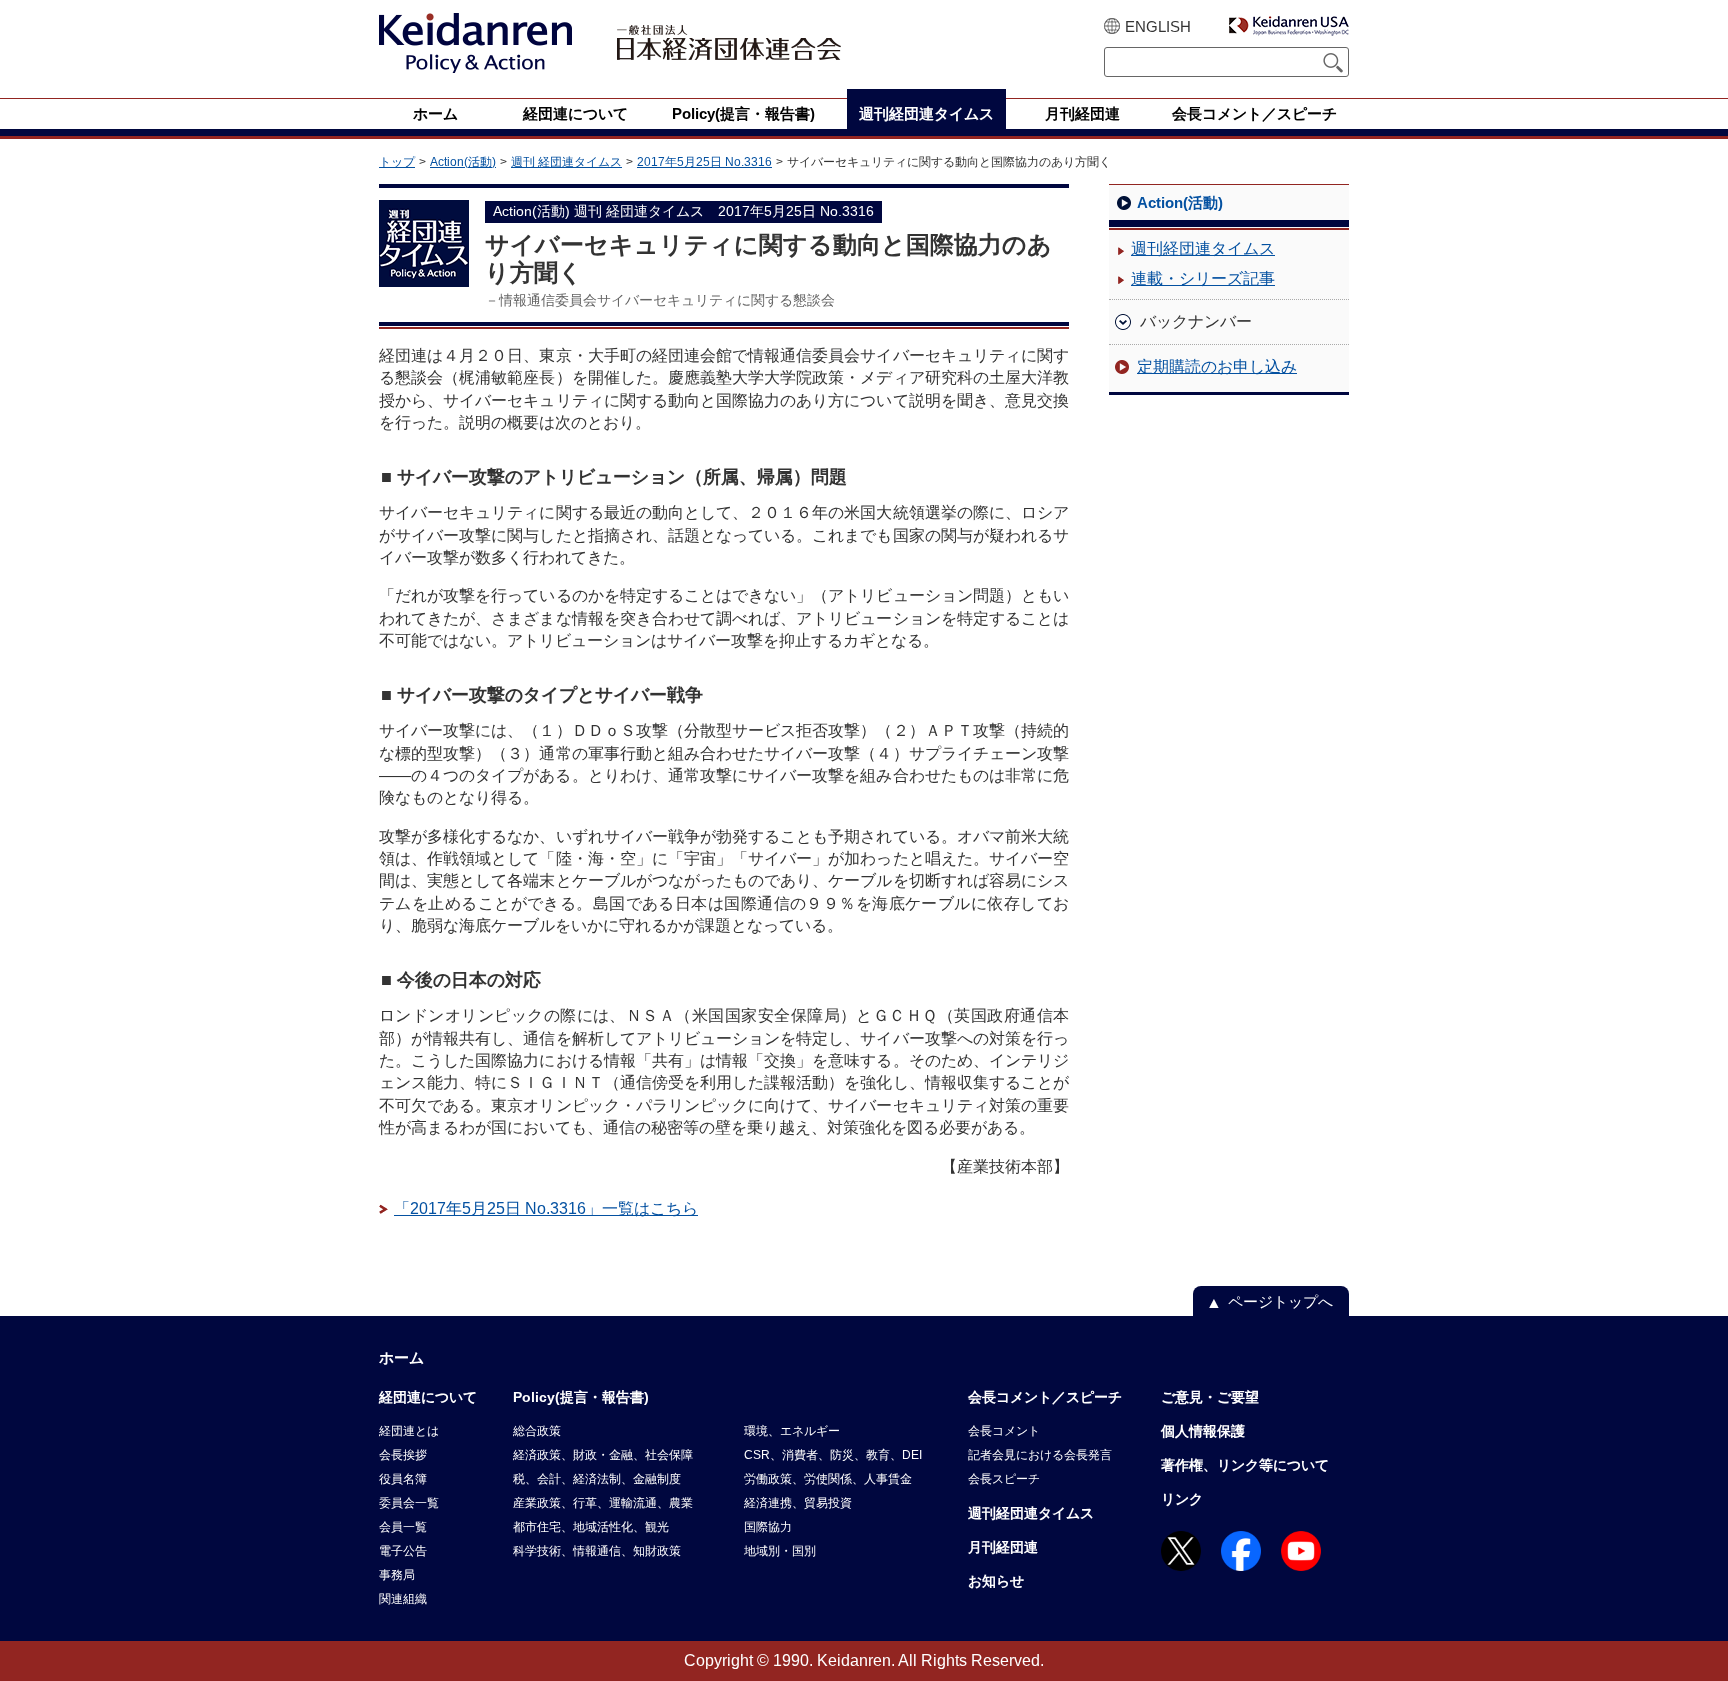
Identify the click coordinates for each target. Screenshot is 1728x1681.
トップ (397, 162)
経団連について (428, 1397)
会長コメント (1004, 1431)
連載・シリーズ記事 (1203, 278)
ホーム (401, 1357)
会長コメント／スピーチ (1045, 1397)
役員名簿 (403, 1479)
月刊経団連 (1003, 1547)
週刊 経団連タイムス (566, 162)
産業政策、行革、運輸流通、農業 (603, 1503)
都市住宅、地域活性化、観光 (591, 1527)
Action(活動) (463, 162)
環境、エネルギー (792, 1431)
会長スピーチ (1004, 1479)
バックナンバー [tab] (1196, 321)
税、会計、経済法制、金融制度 (597, 1479)
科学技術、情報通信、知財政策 (597, 1551)
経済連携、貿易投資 (798, 1503)
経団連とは (409, 1431)
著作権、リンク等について (1245, 1465)
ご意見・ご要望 (1210, 1397)
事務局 (397, 1575)
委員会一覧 (409, 1503)
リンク (1182, 1499)
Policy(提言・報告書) (581, 1397)
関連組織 (403, 1599)
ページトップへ (1280, 1301)
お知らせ (996, 1581)
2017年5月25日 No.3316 (704, 162)
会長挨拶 (403, 1455)
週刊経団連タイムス (1203, 248)
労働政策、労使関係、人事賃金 (828, 1479)
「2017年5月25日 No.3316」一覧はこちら (546, 1208)
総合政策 (537, 1431)
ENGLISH (1158, 26)
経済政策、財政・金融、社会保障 (603, 1455)
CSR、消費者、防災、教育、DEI (833, 1455)
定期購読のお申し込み (1217, 366)
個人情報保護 (1203, 1431)
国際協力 (768, 1527)
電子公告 (403, 1551)
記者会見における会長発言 (1040, 1455)
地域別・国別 (780, 1551)
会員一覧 (403, 1527)
